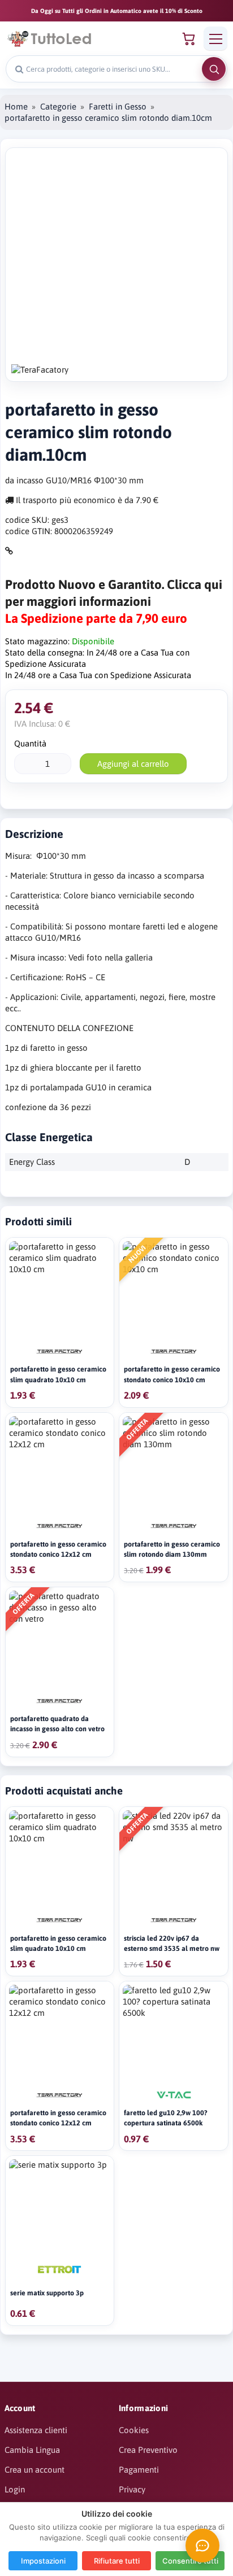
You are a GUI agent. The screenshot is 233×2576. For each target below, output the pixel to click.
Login (15, 2489)
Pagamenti (139, 2470)
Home (16, 106)
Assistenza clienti (36, 2430)
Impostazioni (43, 2561)
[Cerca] (214, 69)
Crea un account (34, 2470)
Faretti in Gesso (118, 106)
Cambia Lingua (32, 2450)
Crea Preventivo (148, 2450)
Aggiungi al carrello (133, 764)
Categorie (58, 106)
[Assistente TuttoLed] (202, 2546)
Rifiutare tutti (117, 2561)
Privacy (132, 2489)
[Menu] (215, 38)
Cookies (134, 2430)
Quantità (30, 743)
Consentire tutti (190, 2561)
